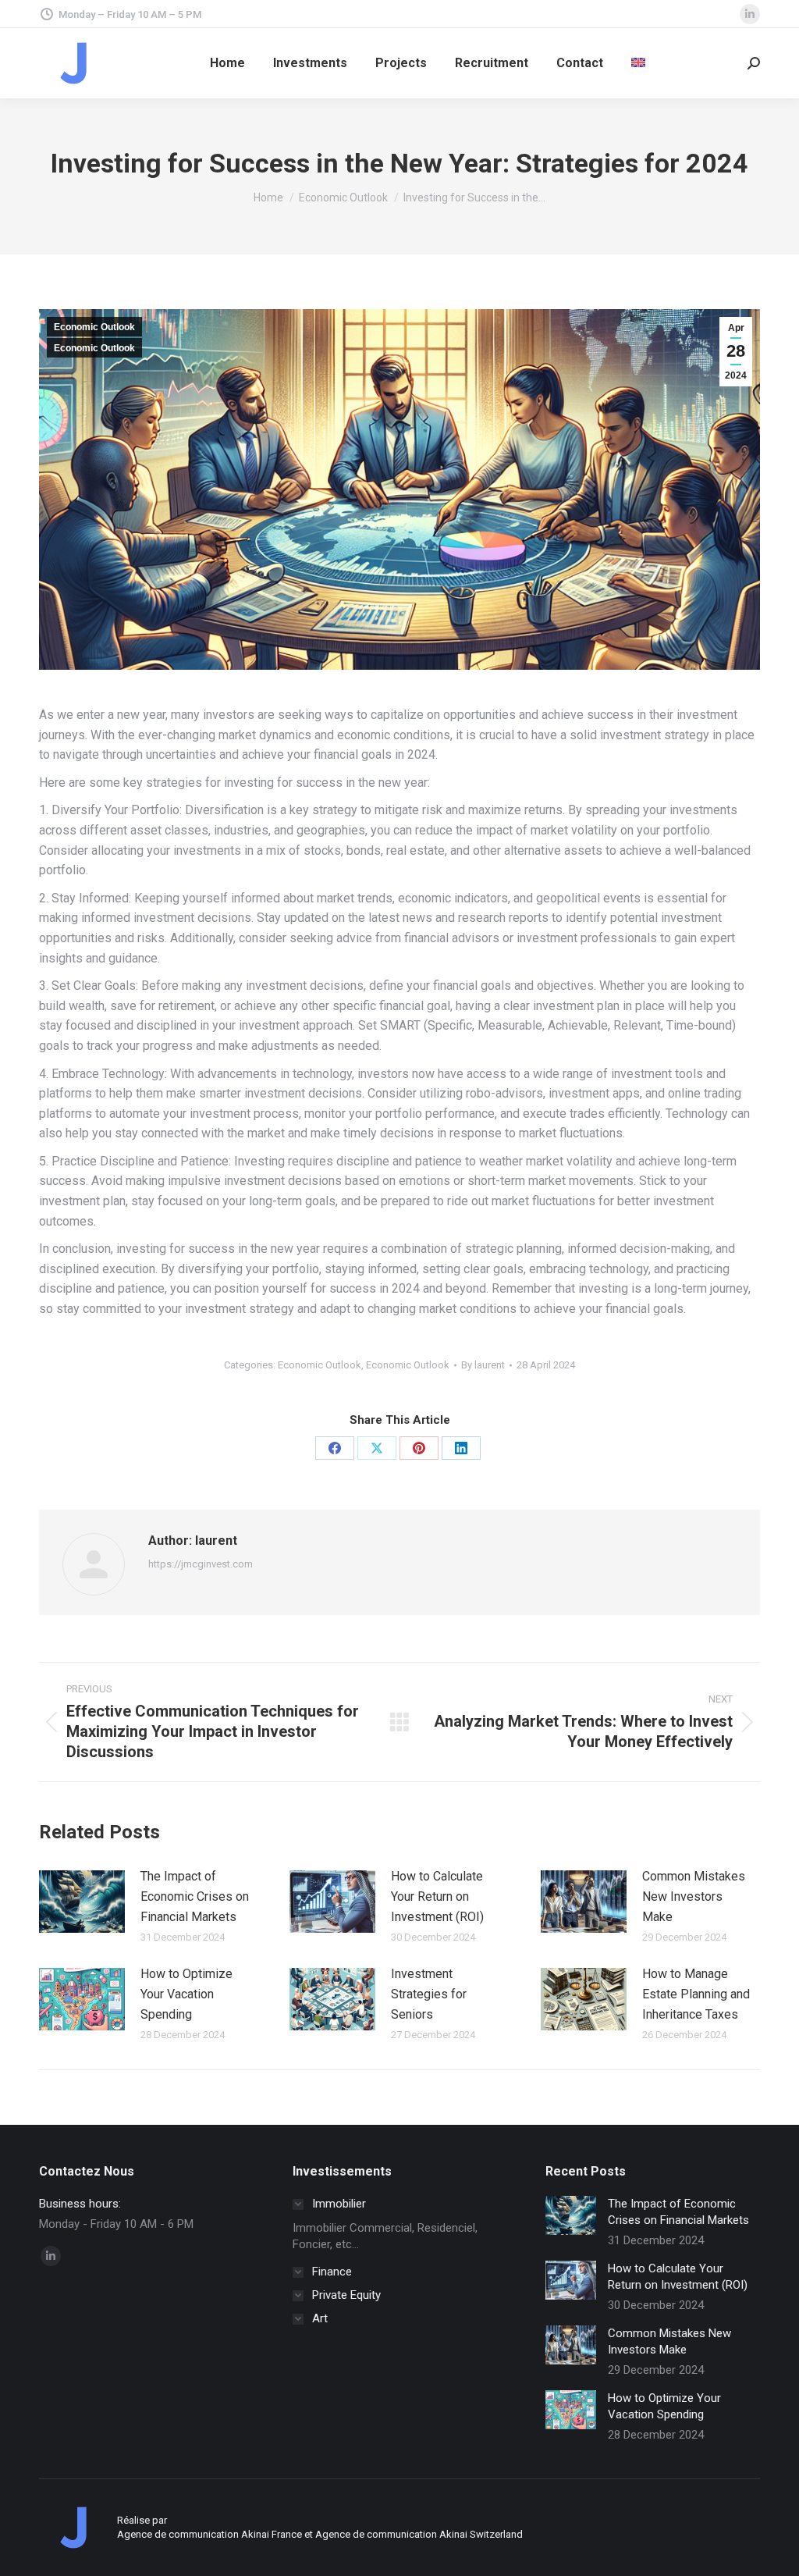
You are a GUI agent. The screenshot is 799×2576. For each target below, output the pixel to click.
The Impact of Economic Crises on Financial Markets (195, 1896)
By (483, 1365)
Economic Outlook (94, 327)
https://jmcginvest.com (201, 1564)
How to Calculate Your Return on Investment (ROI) (437, 1896)
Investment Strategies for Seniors (429, 1994)
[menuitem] (638, 63)
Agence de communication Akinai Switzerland (419, 2534)
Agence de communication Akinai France (211, 2534)
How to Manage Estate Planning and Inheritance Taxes (696, 1994)
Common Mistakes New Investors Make (694, 1896)
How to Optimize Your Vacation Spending (186, 1994)
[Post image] (82, 1902)
